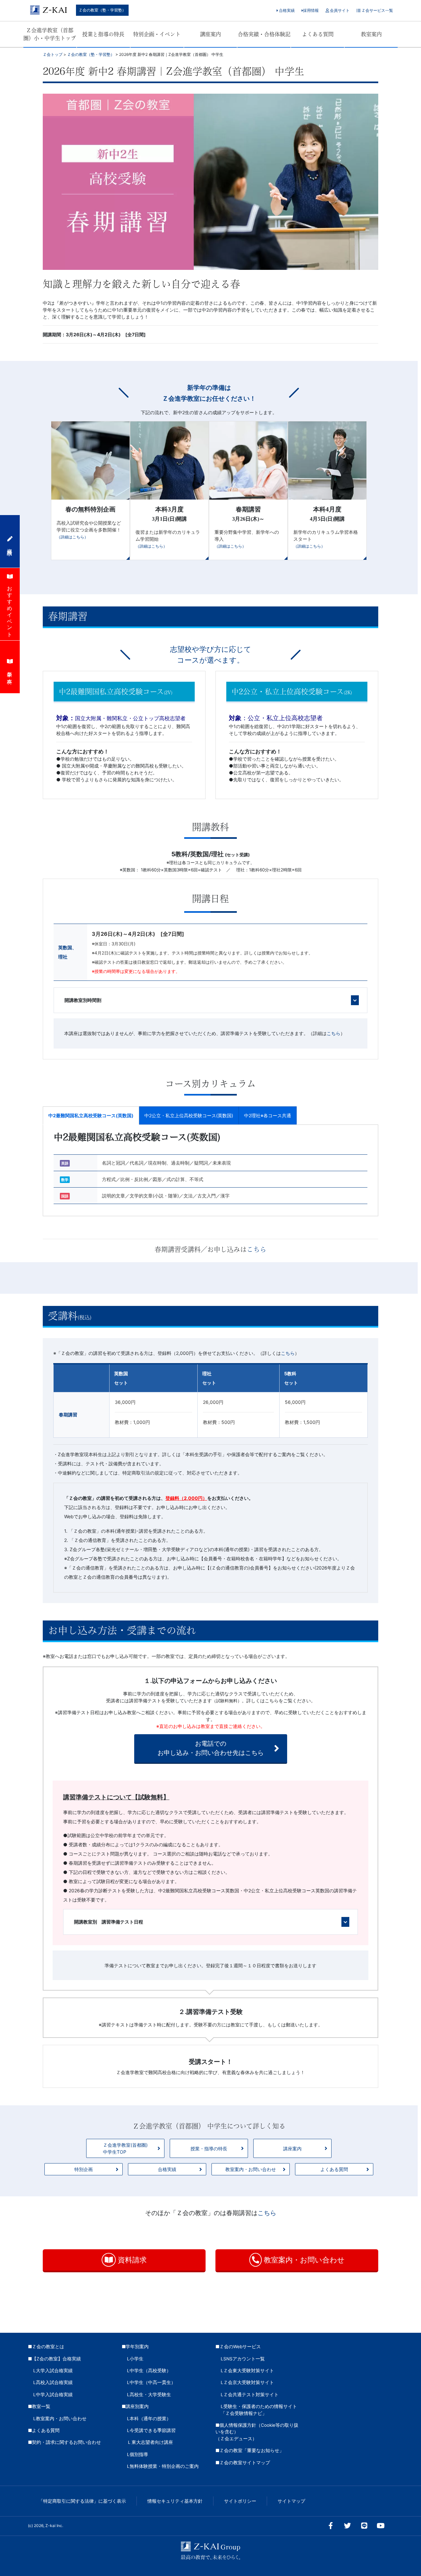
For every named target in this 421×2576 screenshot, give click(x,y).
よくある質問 (318, 34)
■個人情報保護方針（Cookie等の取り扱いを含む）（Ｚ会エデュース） (257, 2432)
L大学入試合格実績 (53, 2371)
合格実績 (286, 10)
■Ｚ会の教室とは (46, 2347)
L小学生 (135, 2359)
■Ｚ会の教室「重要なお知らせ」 (250, 2450)
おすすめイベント (10, 609)
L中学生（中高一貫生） (151, 2382)
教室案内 (371, 34)
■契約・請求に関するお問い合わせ (64, 2442)
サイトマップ (291, 2501)
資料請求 (131, 2260)
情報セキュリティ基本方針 (175, 2501)
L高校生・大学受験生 (149, 2395)
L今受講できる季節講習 (151, 2430)
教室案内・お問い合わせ (251, 2169)
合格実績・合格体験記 (264, 34)
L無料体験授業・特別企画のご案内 (163, 2466)
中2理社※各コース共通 (268, 1115)
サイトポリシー (240, 2501)
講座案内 (210, 34)
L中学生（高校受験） (149, 2371)
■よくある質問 (44, 2430)
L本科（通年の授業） (149, 2419)
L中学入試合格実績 (53, 2395)
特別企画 (84, 2169)
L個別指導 (137, 2454)
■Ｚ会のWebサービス (238, 2347)
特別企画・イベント (157, 34)
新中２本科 (10, 672)
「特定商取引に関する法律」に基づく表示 (82, 2501)
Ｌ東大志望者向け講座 (150, 2442)
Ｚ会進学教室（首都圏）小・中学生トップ (50, 34)
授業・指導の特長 (209, 2149)
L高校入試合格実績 (53, 2382)
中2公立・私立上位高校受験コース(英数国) (189, 1115)
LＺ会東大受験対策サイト (247, 2371)
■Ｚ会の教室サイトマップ (243, 2463)
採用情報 (311, 10)
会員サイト (339, 10)
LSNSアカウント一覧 (243, 2359)
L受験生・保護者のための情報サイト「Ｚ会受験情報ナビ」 (259, 2410)
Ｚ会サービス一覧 (377, 10)
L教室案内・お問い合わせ (60, 2419)
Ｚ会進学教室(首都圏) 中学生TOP (125, 2148)
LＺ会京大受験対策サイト (247, 2382)
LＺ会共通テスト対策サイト (250, 2395)
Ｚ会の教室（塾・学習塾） (102, 10)
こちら (257, 1249)
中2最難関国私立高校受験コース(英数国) (91, 1115)
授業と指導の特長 (103, 34)
